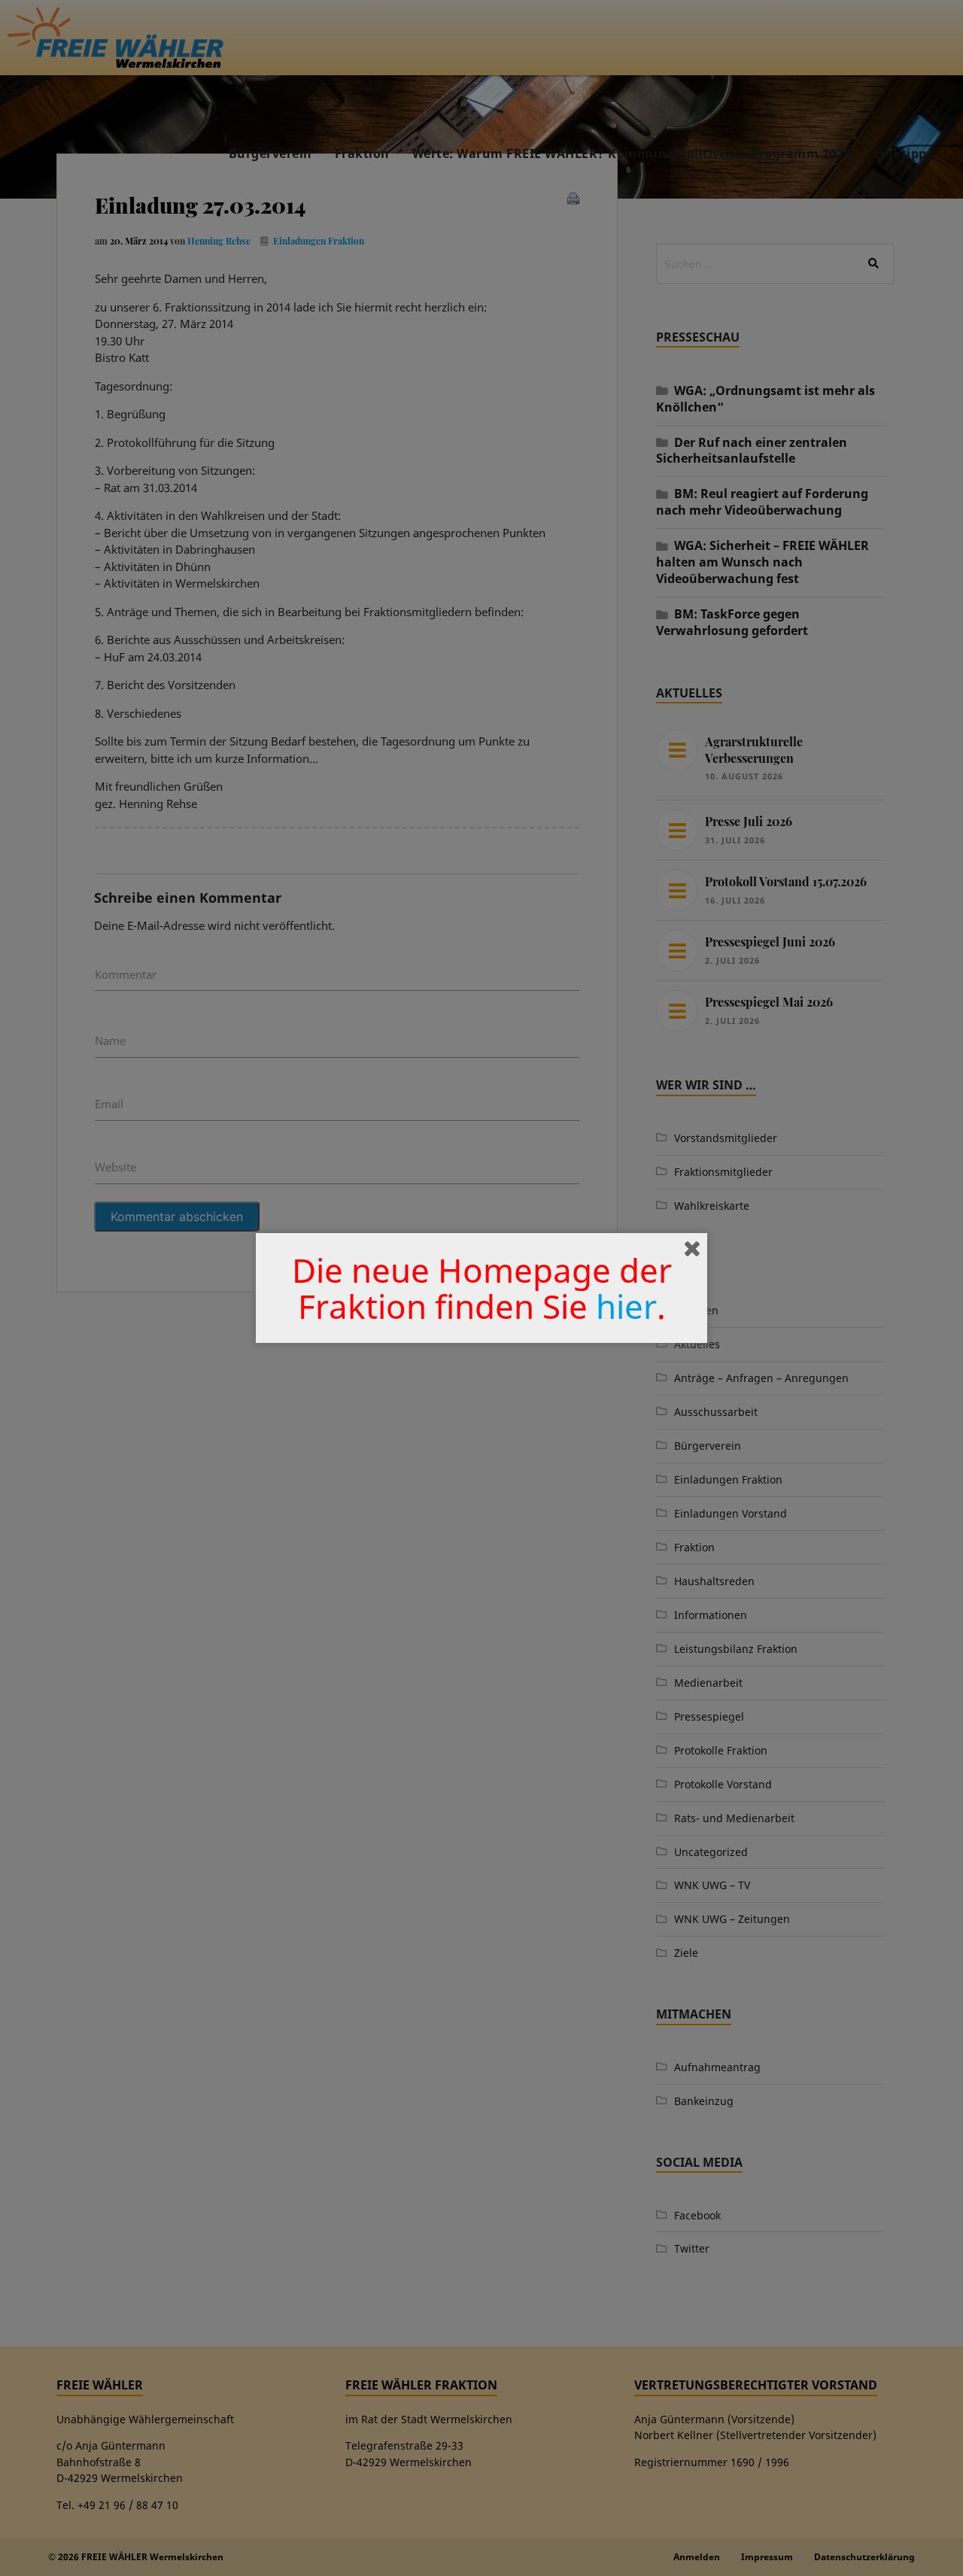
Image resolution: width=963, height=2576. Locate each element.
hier (626, 1306)
